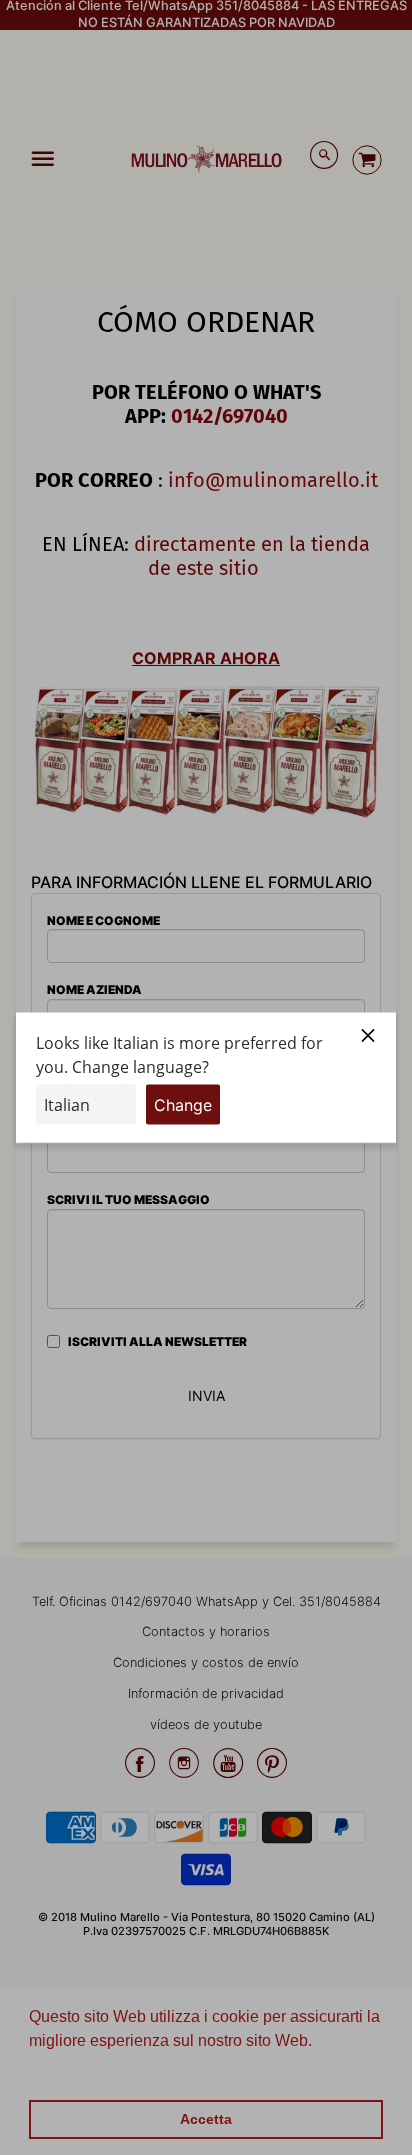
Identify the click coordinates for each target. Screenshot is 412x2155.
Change (183, 1104)
